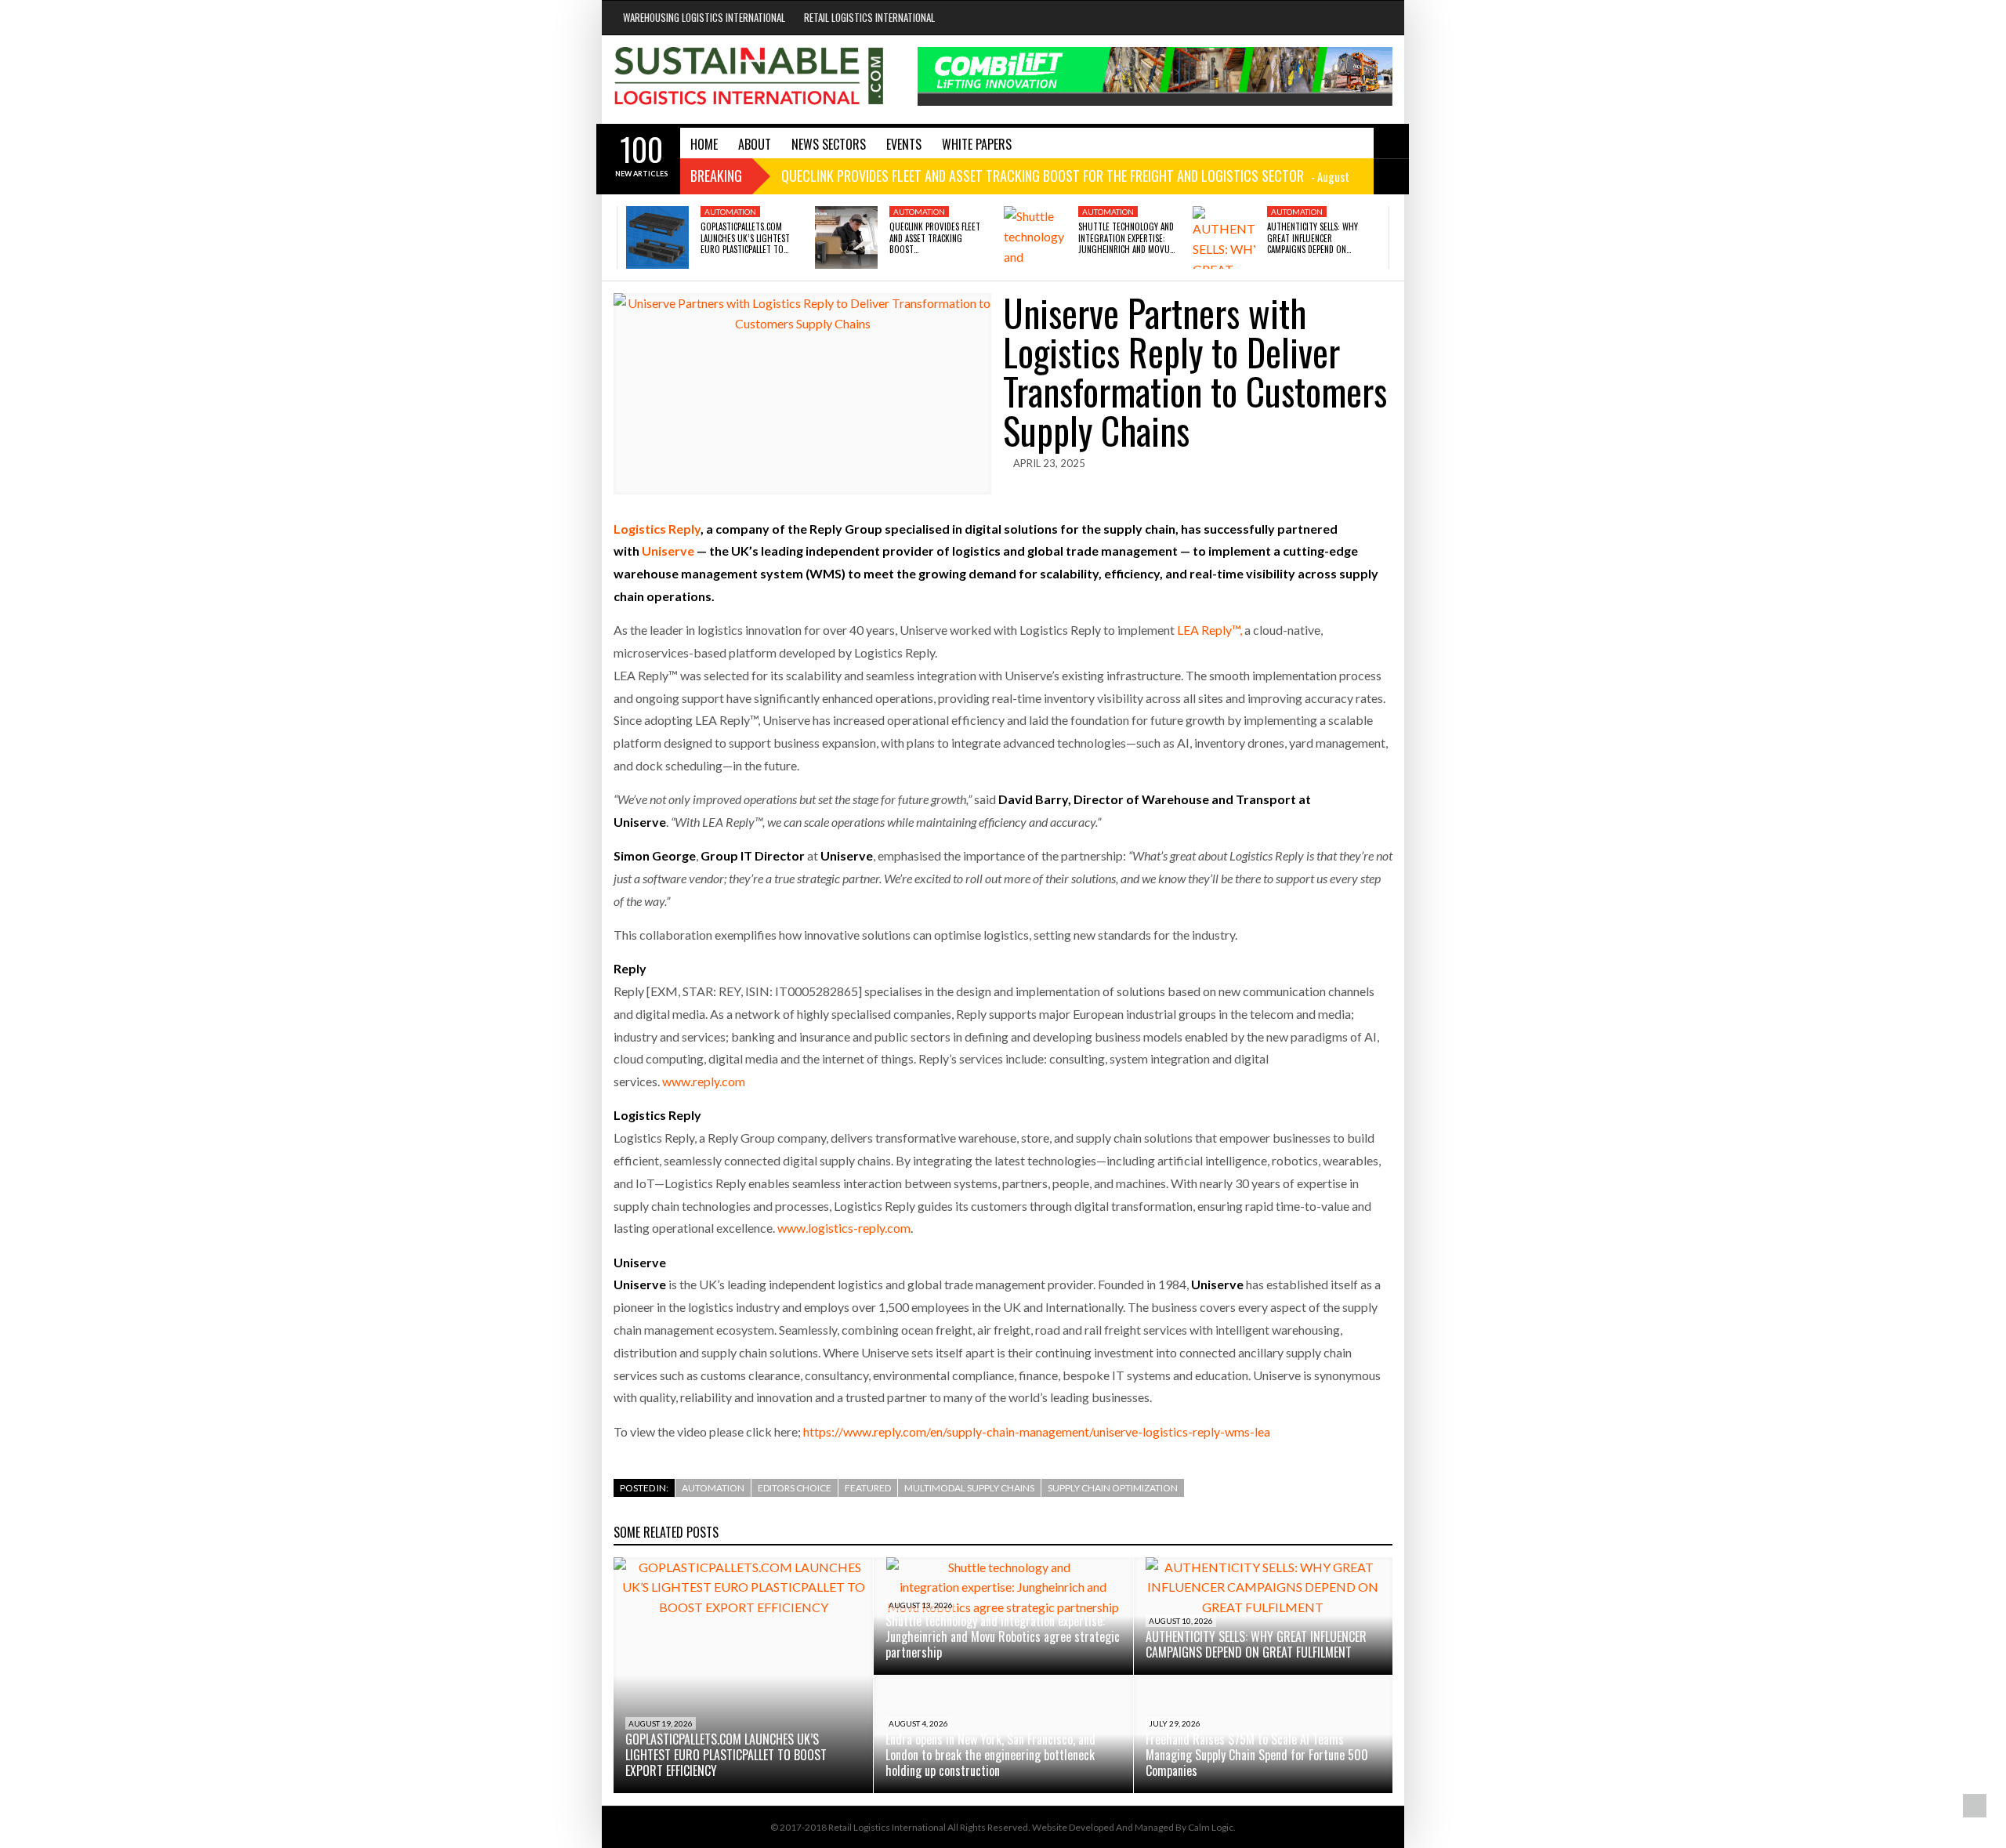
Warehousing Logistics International (704, 17)
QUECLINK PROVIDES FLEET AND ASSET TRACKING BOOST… (935, 238)
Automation (730, 212)
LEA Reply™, (1209, 630)
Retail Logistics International (869, 17)
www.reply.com (704, 1081)
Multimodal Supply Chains (969, 1488)
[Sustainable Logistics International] (750, 80)
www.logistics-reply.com (844, 1228)
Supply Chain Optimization (1113, 1488)
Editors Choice (795, 1488)
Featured (868, 1488)
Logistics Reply (657, 529)
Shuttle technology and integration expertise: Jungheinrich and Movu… (1126, 238)
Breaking (716, 176)
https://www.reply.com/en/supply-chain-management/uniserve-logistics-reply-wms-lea (1037, 1431)
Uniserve (668, 551)
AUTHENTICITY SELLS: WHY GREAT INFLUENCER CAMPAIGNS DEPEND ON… (1313, 238)
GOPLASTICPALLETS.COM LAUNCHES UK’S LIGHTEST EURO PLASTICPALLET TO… (745, 238)
